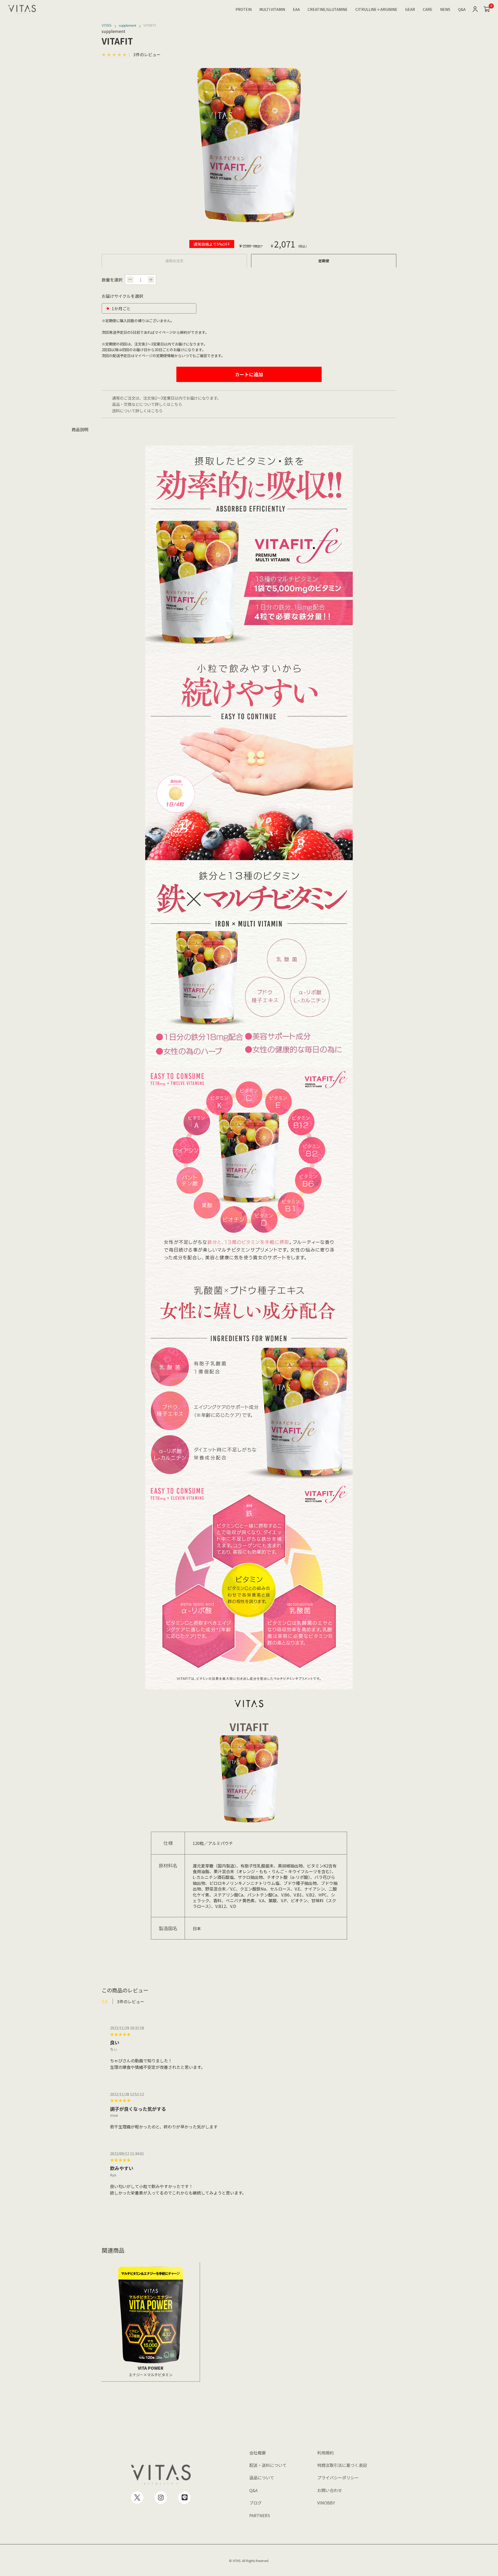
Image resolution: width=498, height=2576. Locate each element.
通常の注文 (174, 261)
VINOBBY (326, 2503)
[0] (487, 9)
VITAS (107, 26)
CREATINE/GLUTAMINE (328, 9)
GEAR (410, 9)
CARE (428, 9)
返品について (262, 2478)
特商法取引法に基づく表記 (342, 2465)
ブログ (255, 2503)
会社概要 (258, 2453)
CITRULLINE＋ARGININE (376, 9)
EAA (296, 9)
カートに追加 (249, 374)
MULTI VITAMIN (272, 9)
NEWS (445, 9)
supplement (127, 26)
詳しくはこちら (168, 404)
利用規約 (326, 2453)
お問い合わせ (330, 2490)
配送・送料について (268, 2465)
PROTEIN (244, 9)
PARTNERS (260, 2515)
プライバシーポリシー (338, 2478)
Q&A (462, 9)
